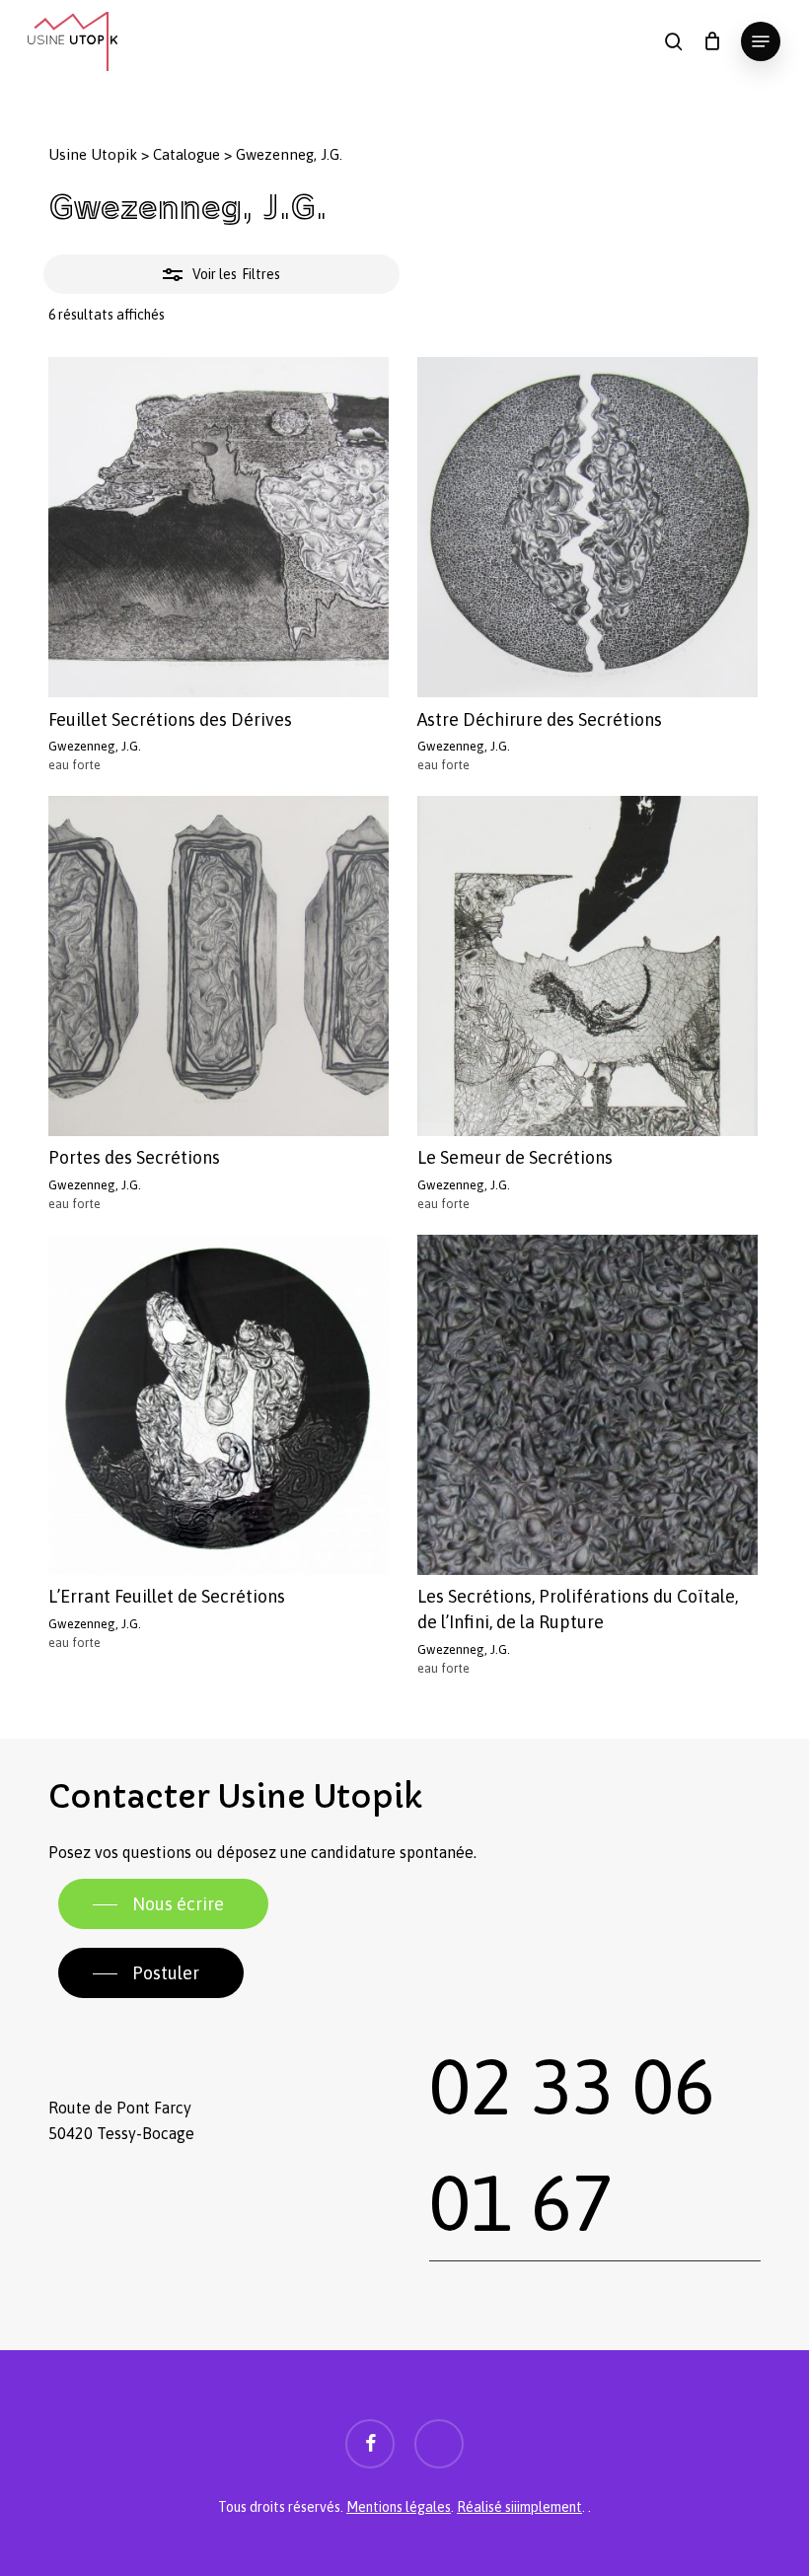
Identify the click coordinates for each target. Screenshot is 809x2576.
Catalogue (186, 154)
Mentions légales (399, 2507)
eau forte (74, 765)
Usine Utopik (93, 154)
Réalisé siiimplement (519, 2507)
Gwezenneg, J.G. (95, 746)
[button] (761, 41)
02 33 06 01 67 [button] (572, 2145)
